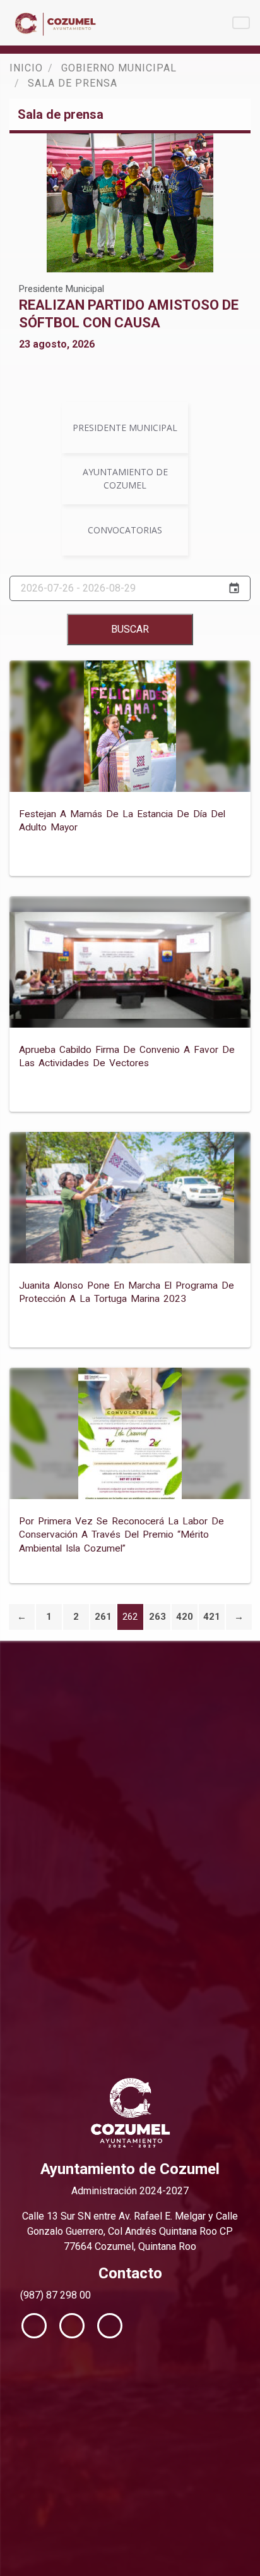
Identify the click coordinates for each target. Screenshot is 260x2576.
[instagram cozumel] (110, 2326)
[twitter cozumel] (72, 2326)
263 (157, 1617)
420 (185, 1617)
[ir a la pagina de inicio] (57, 23)
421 (212, 1617)
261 (103, 1617)
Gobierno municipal (119, 68)
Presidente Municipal (62, 289)
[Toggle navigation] (241, 23)
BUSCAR (130, 629)
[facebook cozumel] (34, 2326)
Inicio (26, 68)
